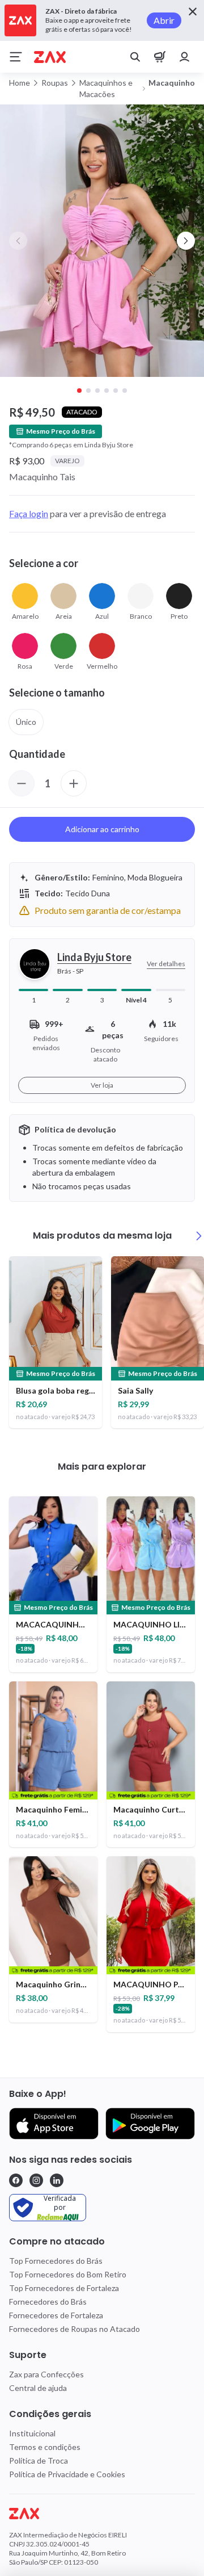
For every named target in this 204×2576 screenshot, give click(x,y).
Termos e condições (45, 2447)
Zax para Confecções (46, 2374)
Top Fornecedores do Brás (56, 2261)
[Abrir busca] (135, 57)
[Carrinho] (160, 57)
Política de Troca (39, 2460)
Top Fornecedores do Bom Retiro (68, 2274)
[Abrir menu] (16, 57)
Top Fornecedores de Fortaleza (64, 2288)
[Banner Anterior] (18, 241)
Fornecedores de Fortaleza (56, 2315)
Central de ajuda (38, 2388)
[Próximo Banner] (186, 241)
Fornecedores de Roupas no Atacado (75, 2329)
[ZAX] (50, 57)
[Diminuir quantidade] (22, 783)
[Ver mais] (199, 1236)
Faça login (29, 513)
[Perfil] (185, 57)
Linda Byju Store (94, 957)
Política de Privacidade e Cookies (67, 2474)
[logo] (102, 2514)
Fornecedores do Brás (48, 2302)
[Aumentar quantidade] (74, 783)
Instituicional (32, 2433)
